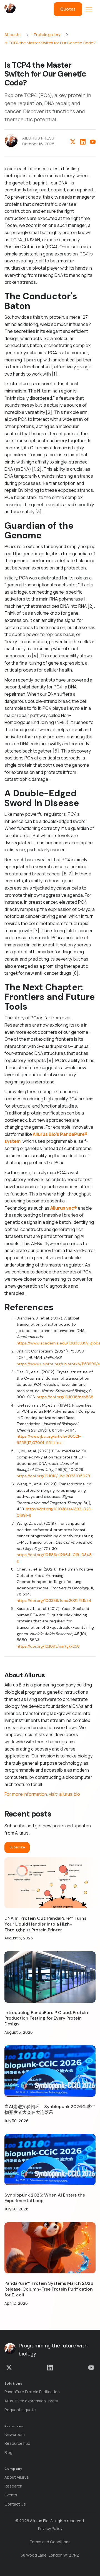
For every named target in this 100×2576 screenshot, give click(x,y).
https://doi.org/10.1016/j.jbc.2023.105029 (53, 1476)
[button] (89, 9)
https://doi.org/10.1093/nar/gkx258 (48, 1646)
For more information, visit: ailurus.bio (42, 1794)
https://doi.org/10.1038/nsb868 (65, 1397)
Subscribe (17, 1847)
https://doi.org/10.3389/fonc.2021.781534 (54, 1600)
